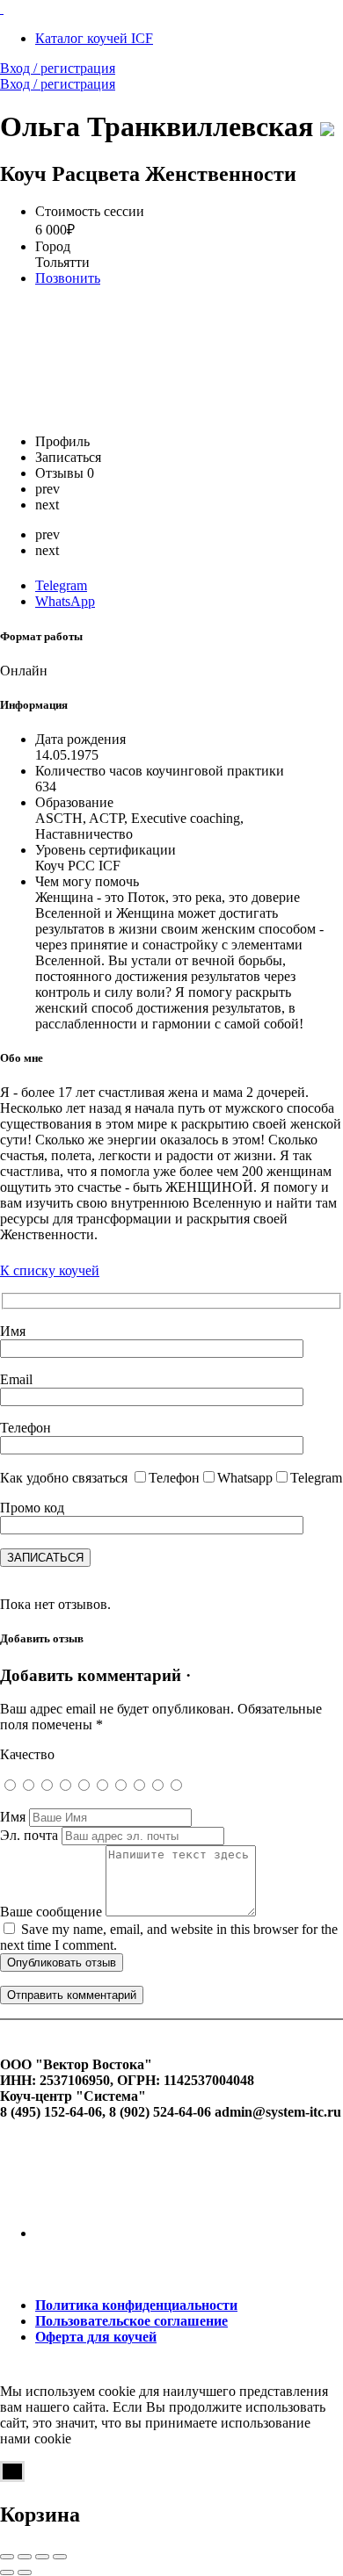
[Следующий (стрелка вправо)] (25, 2572)
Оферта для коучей (96, 2337)
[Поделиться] (25, 2557)
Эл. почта (29, 1835)
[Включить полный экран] (42, 2557)
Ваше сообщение (51, 1912)
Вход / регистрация (58, 68)
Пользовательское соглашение (131, 2321)
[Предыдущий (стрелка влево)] (7, 2572)
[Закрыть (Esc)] (7, 2557)
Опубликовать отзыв (62, 1963)
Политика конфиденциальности (136, 2305)
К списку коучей (50, 1270)
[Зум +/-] (60, 2557)
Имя (13, 1817)
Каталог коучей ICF (94, 38)
